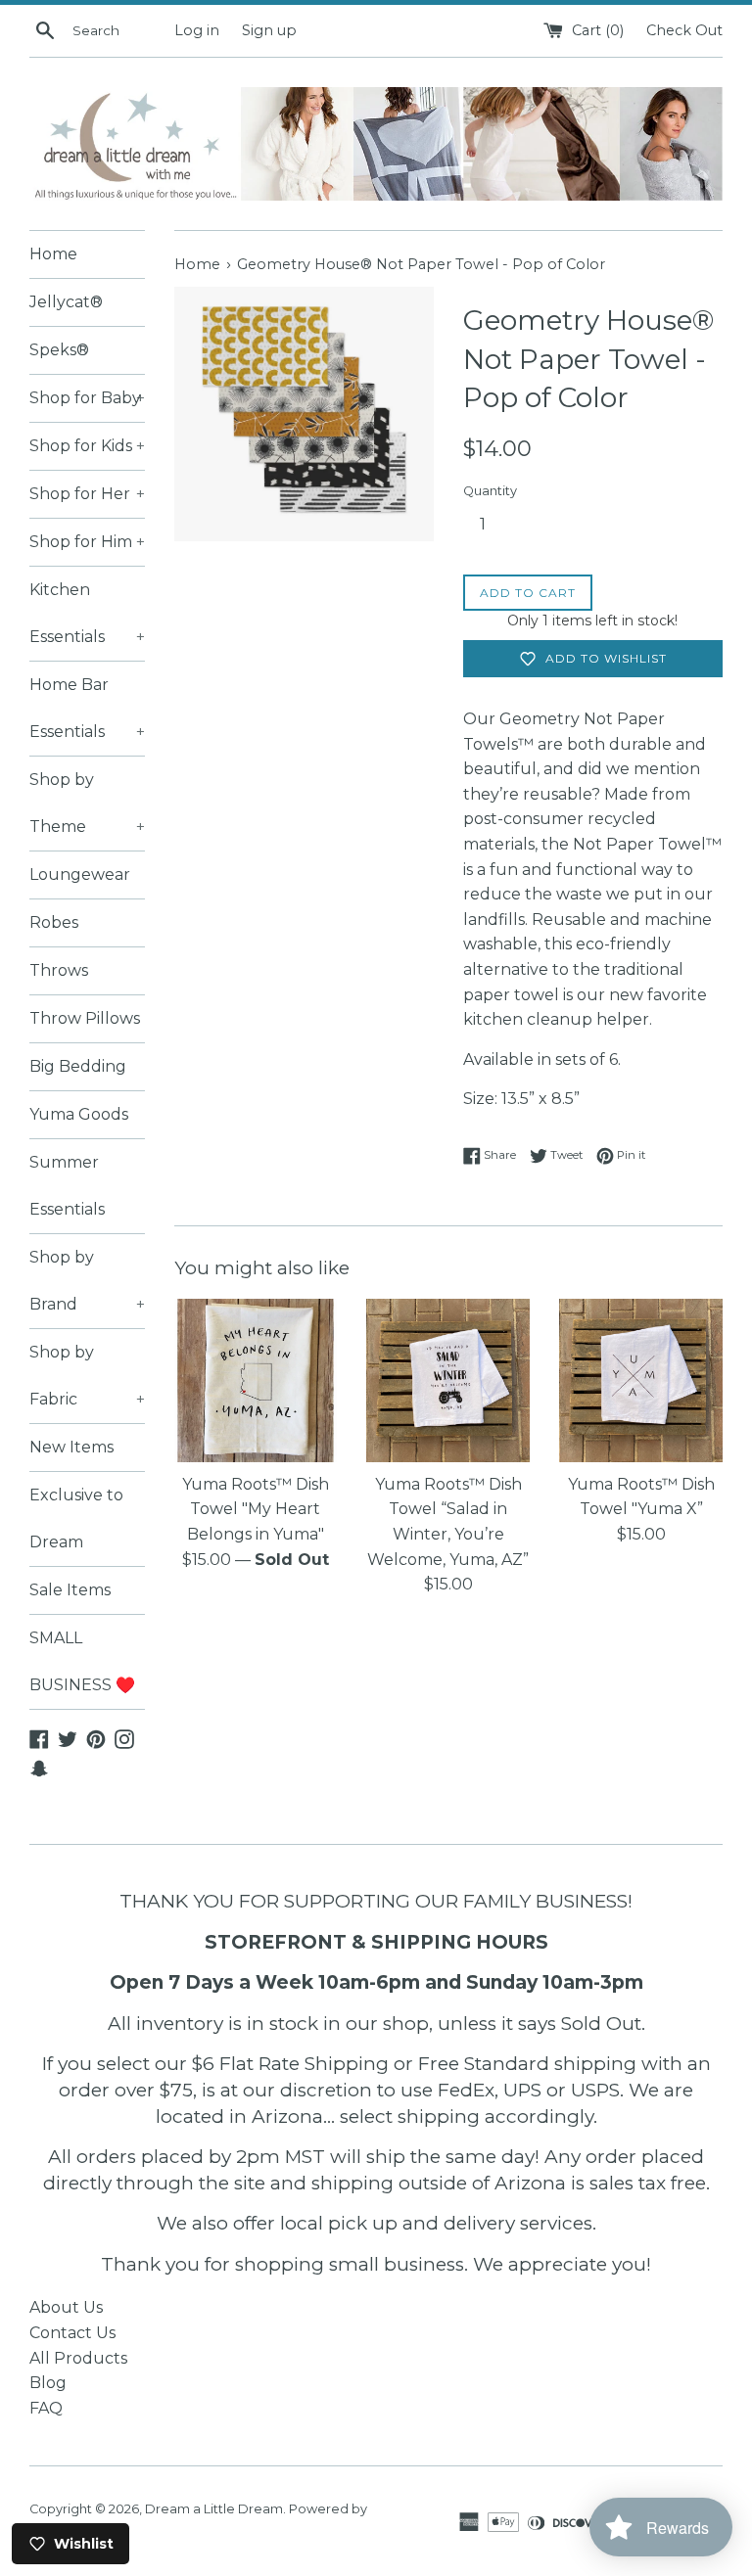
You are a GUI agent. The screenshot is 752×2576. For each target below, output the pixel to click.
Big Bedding (78, 1066)
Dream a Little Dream (214, 2509)
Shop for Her (87, 494)
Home (53, 254)
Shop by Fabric (87, 1376)
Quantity (490, 491)
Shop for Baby (87, 398)
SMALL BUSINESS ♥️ (82, 1661)
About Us (66, 2307)
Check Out (684, 30)
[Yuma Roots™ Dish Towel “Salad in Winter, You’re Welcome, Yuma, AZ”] (448, 1380)
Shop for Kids (87, 446)
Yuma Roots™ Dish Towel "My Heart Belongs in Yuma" (256, 1509)
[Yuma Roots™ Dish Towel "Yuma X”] (641, 1380)
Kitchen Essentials (87, 613)
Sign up (269, 30)
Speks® (59, 350)
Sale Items (70, 1590)
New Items (71, 1447)
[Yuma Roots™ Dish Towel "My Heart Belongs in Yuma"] (256, 1380)
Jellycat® (66, 302)
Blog (48, 2383)
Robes (54, 922)
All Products (78, 2358)
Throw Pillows (85, 1018)
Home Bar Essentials (87, 708)
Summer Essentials (67, 1186)
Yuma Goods (79, 1114)
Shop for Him (87, 542)
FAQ (46, 2408)
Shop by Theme (87, 803)
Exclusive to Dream (76, 1518)
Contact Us (72, 2333)
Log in (197, 30)
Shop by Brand (87, 1281)
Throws (59, 970)
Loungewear (80, 874)
